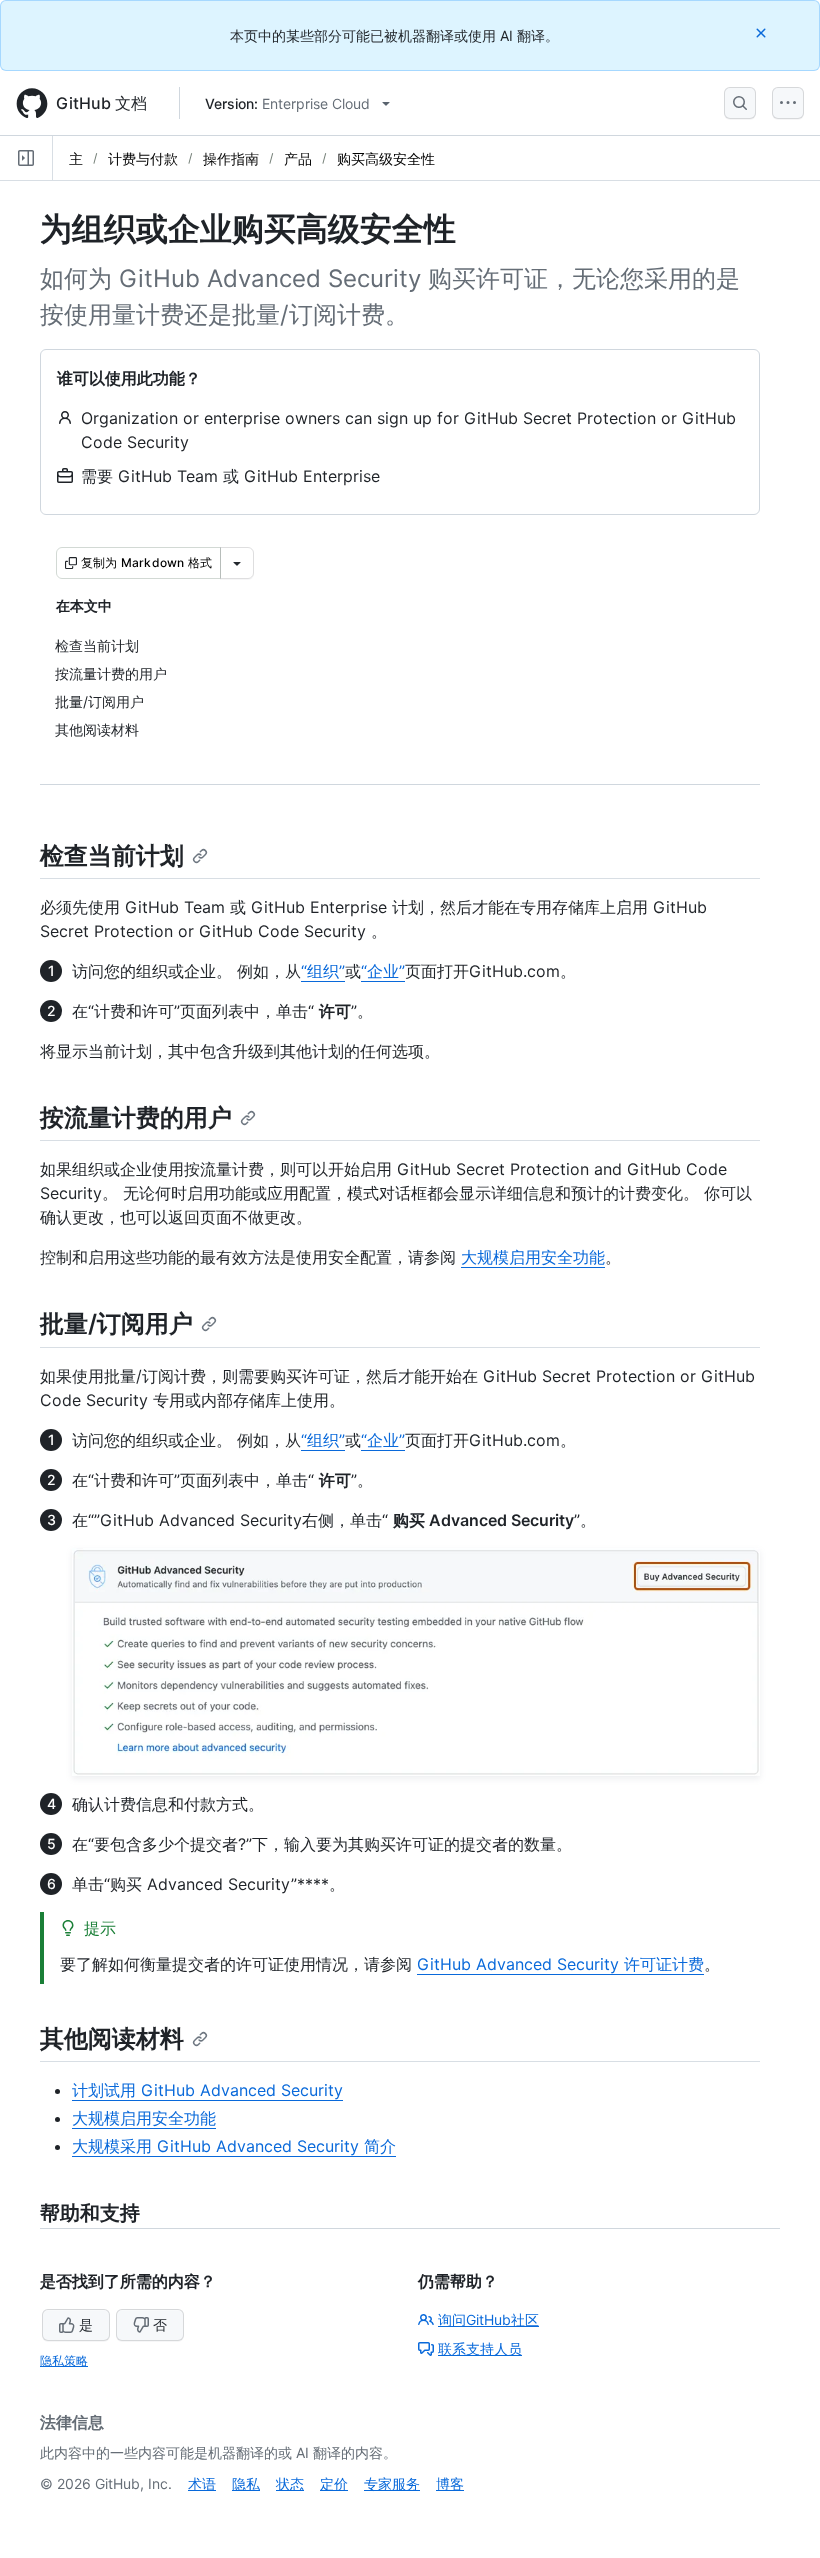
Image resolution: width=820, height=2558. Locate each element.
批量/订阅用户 (116, 1323)
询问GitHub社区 (488, 2319)
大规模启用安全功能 (533, 1257)
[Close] (763, 32)
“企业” (383, 971)
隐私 (246, 2483)
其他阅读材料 (112, 2038)
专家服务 (392, 2483)
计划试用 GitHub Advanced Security (207, 2090)
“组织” (323, 971)
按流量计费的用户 (136, 1117)
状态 (290, 2483)
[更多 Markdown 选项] (237, 563)
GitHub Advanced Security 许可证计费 (560, 1964)
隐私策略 (64, 2360)
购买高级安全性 (386, 158)
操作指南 (231, 158)
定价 (334, 2483)
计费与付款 (143, 158)
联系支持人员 (480, 2348)
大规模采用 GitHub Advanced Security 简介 (234, 2146)
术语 (202, 2483)
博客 (450, 2483)
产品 (298, 158)
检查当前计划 (112, 855)
